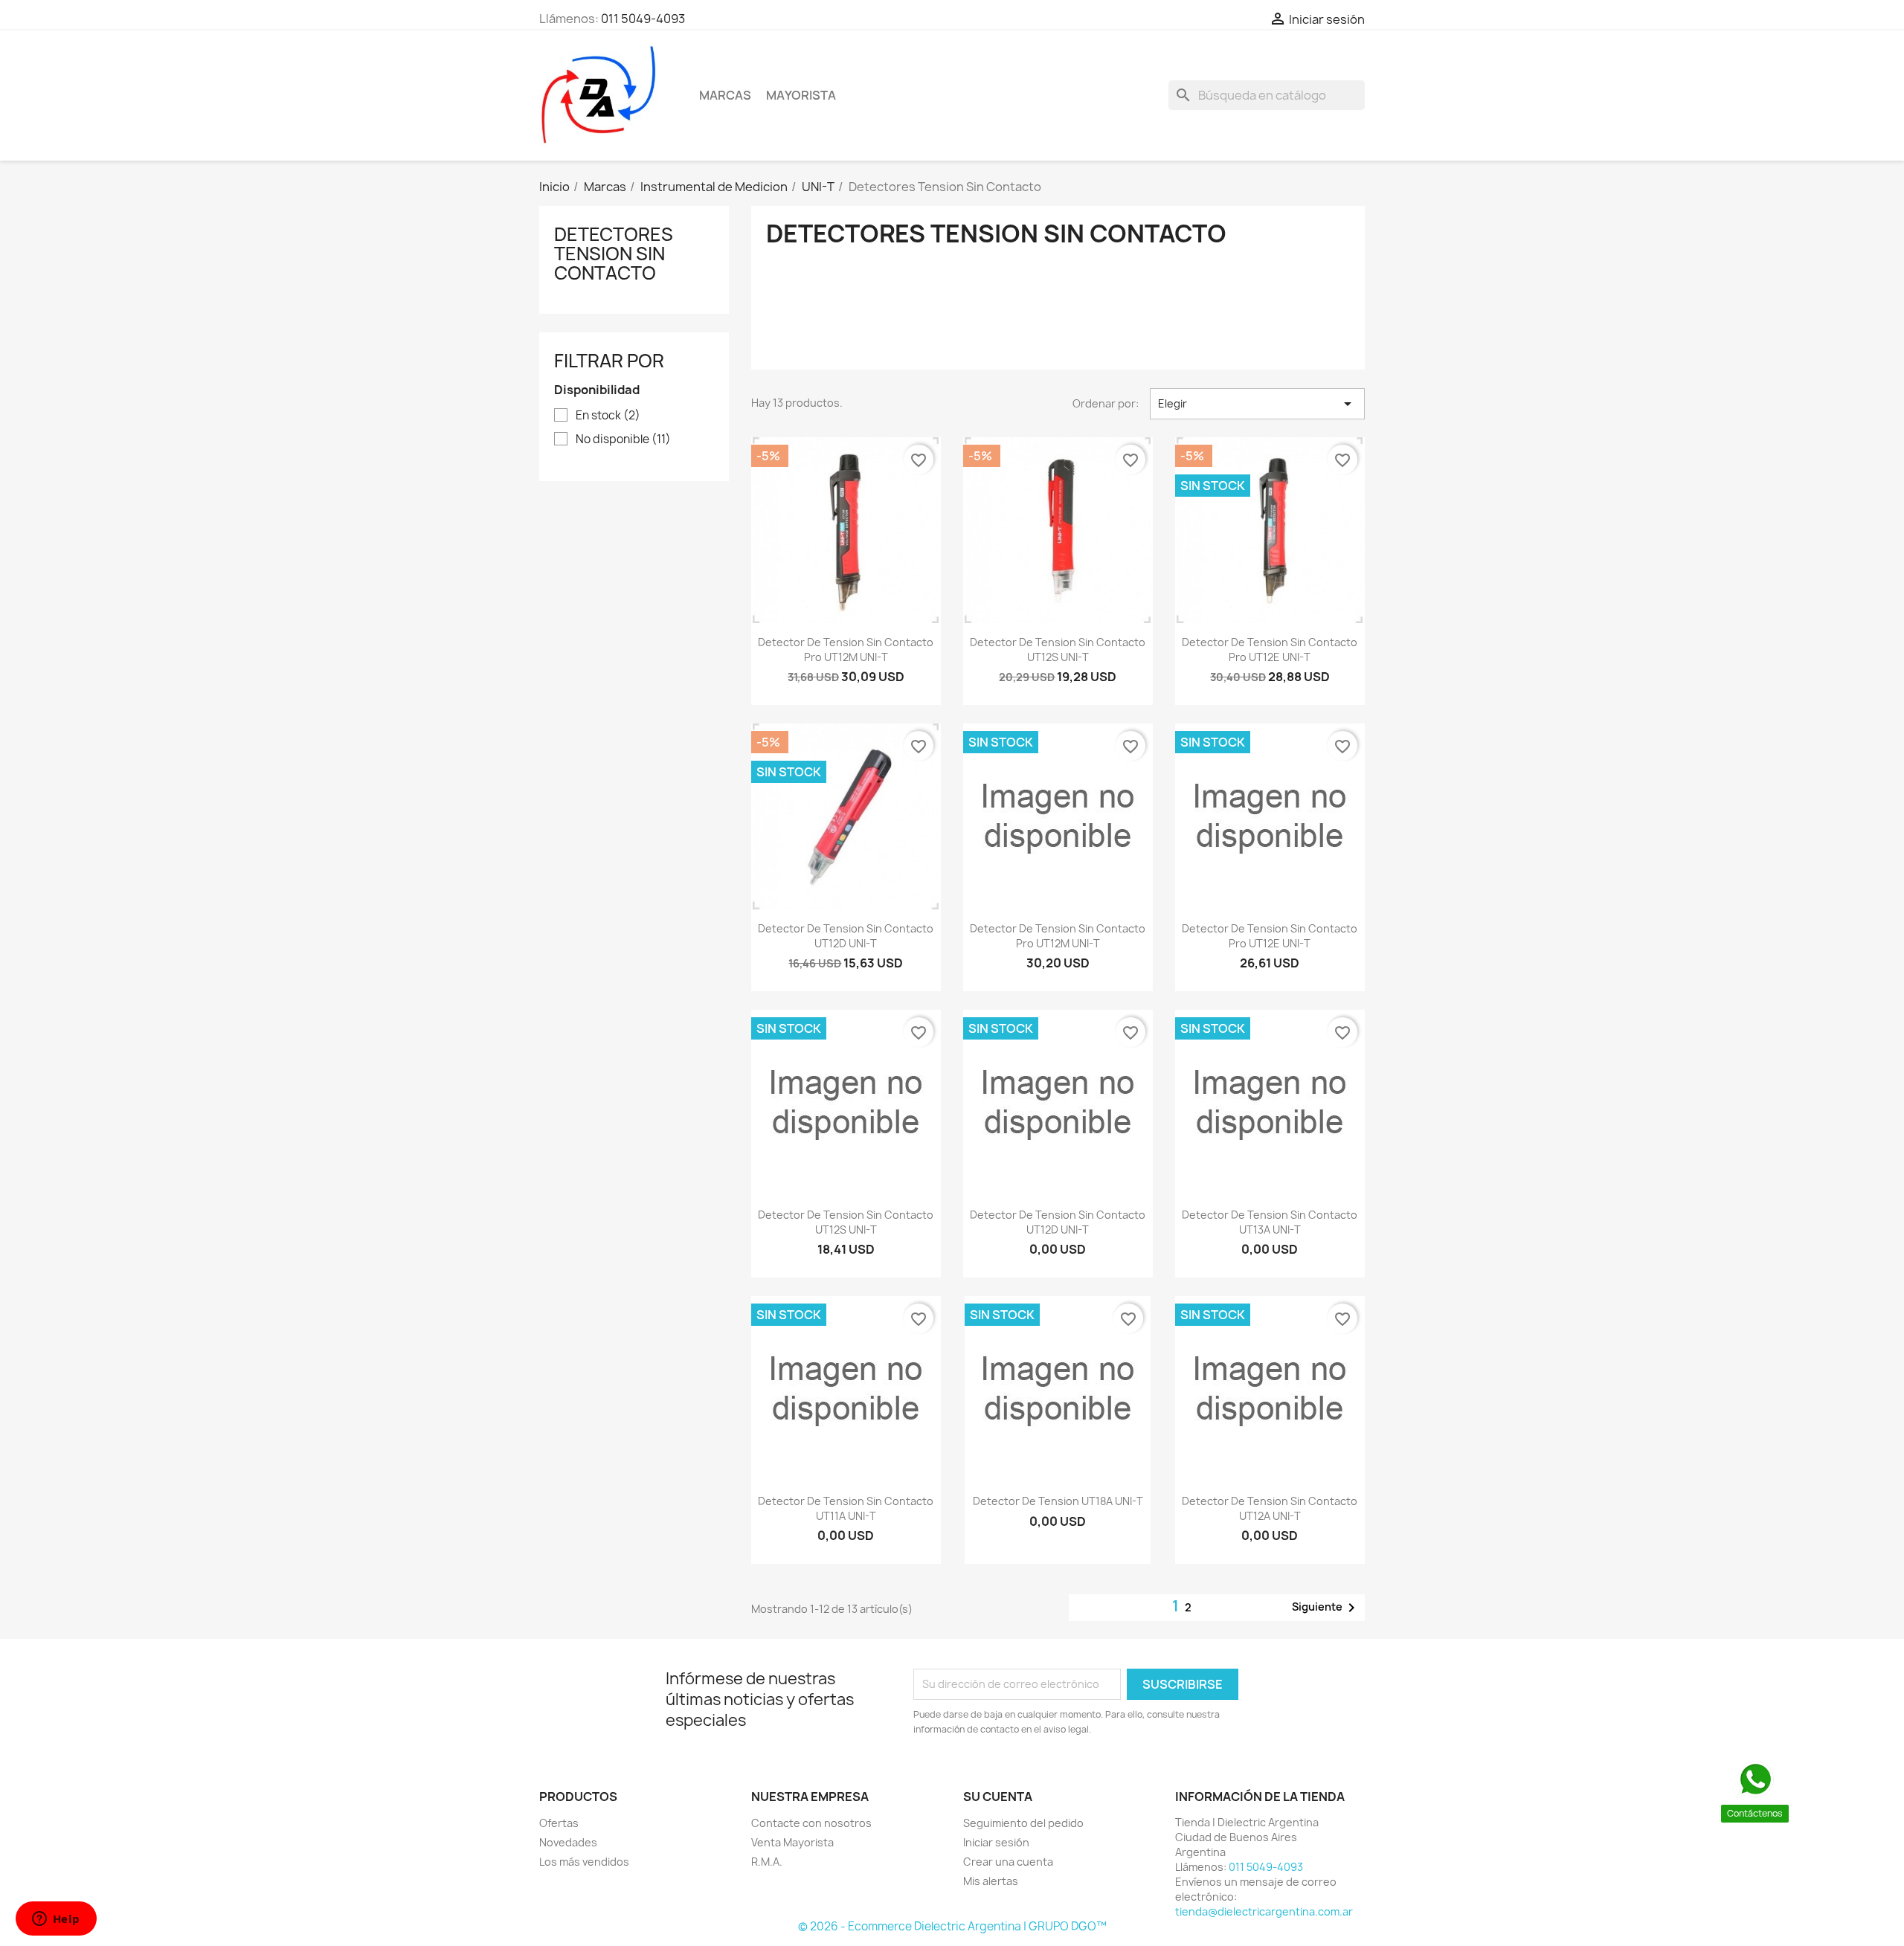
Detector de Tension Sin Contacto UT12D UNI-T (846, 936)
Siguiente (1326, 1608)
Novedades (568, 1842)
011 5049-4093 (643, 19)
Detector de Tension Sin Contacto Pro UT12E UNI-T (1270, 650)
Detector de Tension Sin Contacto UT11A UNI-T (846, 1508)
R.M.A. (767, 1862)
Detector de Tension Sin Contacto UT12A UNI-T (1270, 1508)
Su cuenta (998, 1797)
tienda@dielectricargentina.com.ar (1264, 1911)
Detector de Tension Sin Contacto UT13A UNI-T (1270, 1222)
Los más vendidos (584, 1862)
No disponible (623, 439)
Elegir (1257, 404)
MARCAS (725, 95)
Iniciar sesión (996, 1842)
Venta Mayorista (792, 1842)
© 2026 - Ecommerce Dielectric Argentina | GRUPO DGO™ (952, 1926)
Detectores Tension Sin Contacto (614, 254)
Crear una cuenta (1008, 1862)
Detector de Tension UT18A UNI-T (1058, 1501)
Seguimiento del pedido (1023, 1823)
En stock (608, 416)
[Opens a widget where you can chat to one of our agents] (56, 1920)
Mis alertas (991, 1881)
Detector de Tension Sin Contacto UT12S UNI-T (1058, 650)
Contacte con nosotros (811, 1823)
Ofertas (559, 1823)
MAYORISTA (801, 95)
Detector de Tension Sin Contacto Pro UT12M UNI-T (846, 650)
